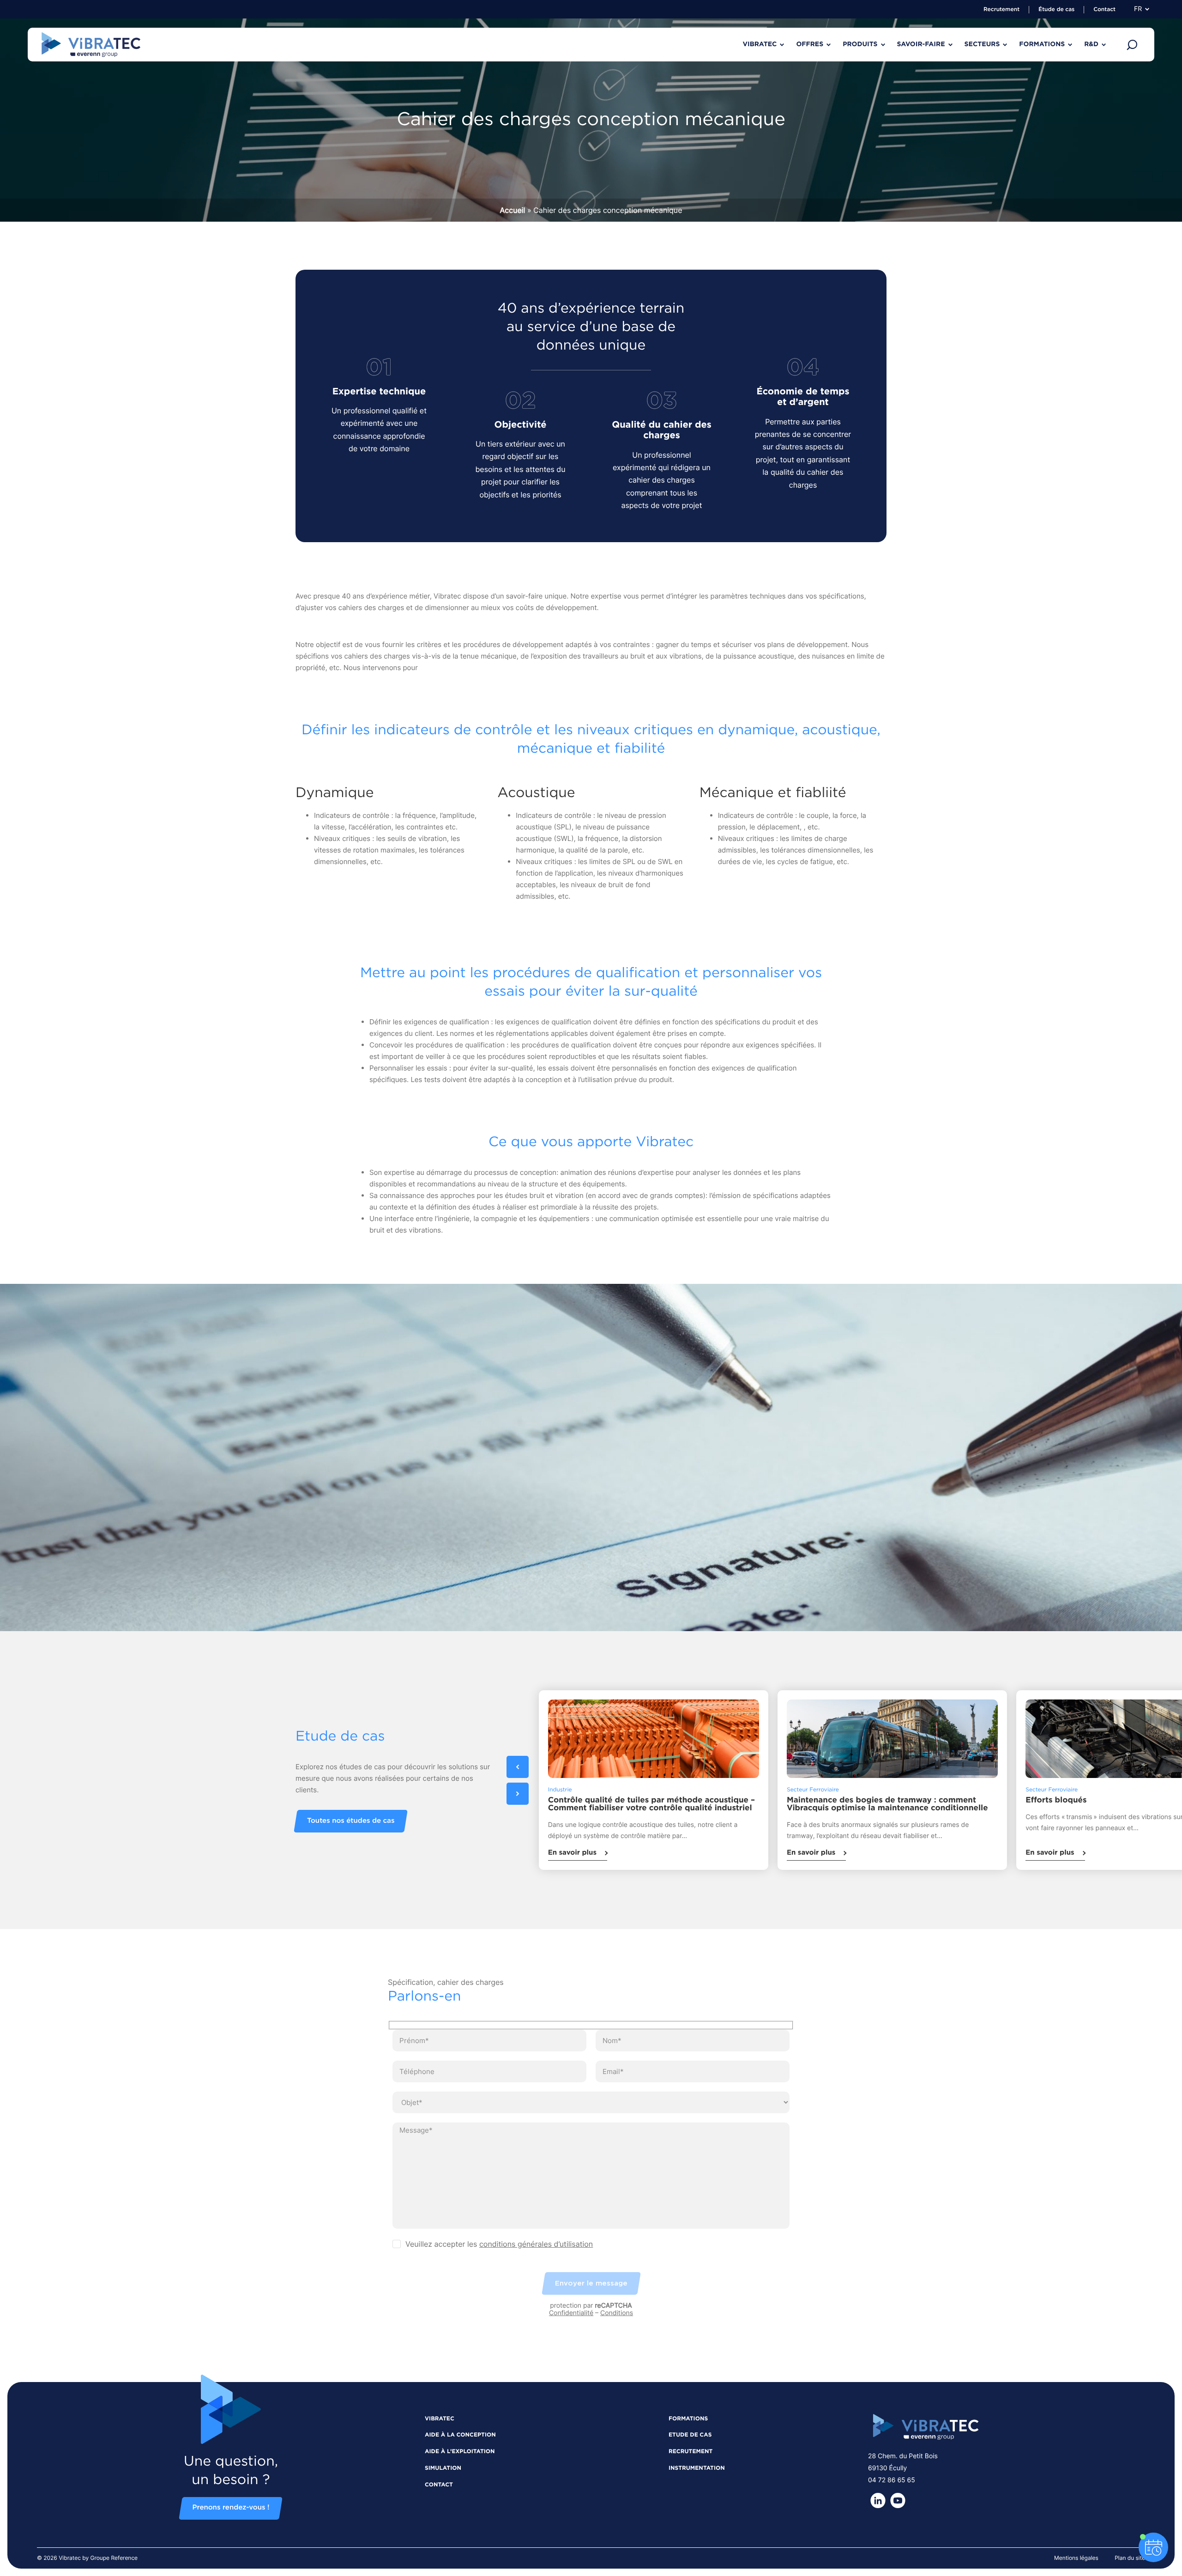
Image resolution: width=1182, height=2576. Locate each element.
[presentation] (518, 1767)
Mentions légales (1076, 2558)
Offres (810, 44)
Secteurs (982, 44)
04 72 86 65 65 (892, 2480)
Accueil (513, 210)
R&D (1091, 44)
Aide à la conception (460, 2435)
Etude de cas (690, 2435)
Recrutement (1001, 10)
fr (1138, 9)
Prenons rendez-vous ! (231, 2508)
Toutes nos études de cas (351, 1821)
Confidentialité (571, 2313)
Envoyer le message (591, 2283)
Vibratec (760, 44)
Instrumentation (697, 2468)
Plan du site (1130, 2558)
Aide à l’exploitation (460, 2452)
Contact (1104, 10)
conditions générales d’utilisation (536, 2244)
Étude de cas (1056, 10)
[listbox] (690, 1780)
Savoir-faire (921, 44)
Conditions (617, 2313)
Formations (1042, 44)
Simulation (443, 2468)
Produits (860, 44)
